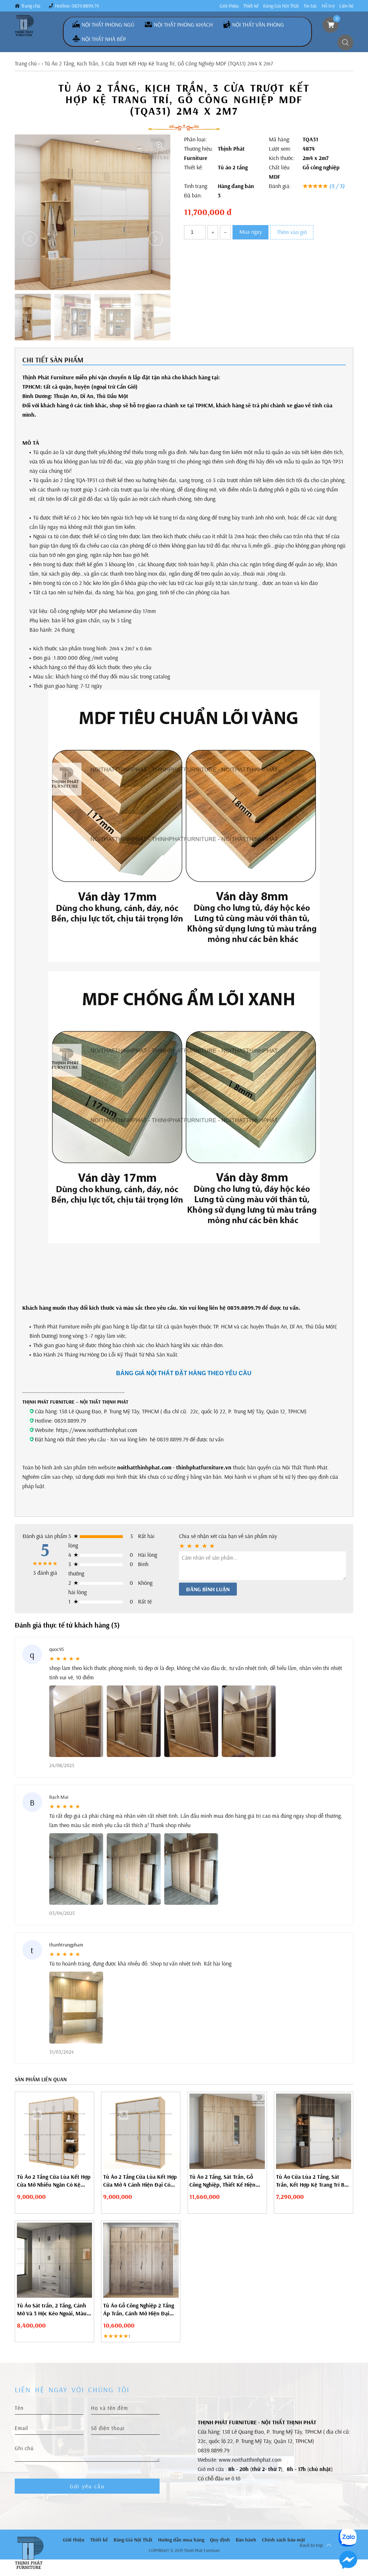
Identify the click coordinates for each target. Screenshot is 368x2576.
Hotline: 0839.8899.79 (77, 6)
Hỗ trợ (328, 6)
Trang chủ (31, 6)
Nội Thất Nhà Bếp (104, 39)
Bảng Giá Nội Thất (281, 6)
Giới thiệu (229, 6)
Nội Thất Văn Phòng (258, 24)
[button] (156, 239)
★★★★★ (324, 186)
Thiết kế (251, 6)
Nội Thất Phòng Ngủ (108, 24)
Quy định (220, 2540)
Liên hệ (346, 6)
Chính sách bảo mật (284, 2540)
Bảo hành (246, 2540)
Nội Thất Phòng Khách (183, 24)
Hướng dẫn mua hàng (181, 2540)
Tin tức (310, 6)
